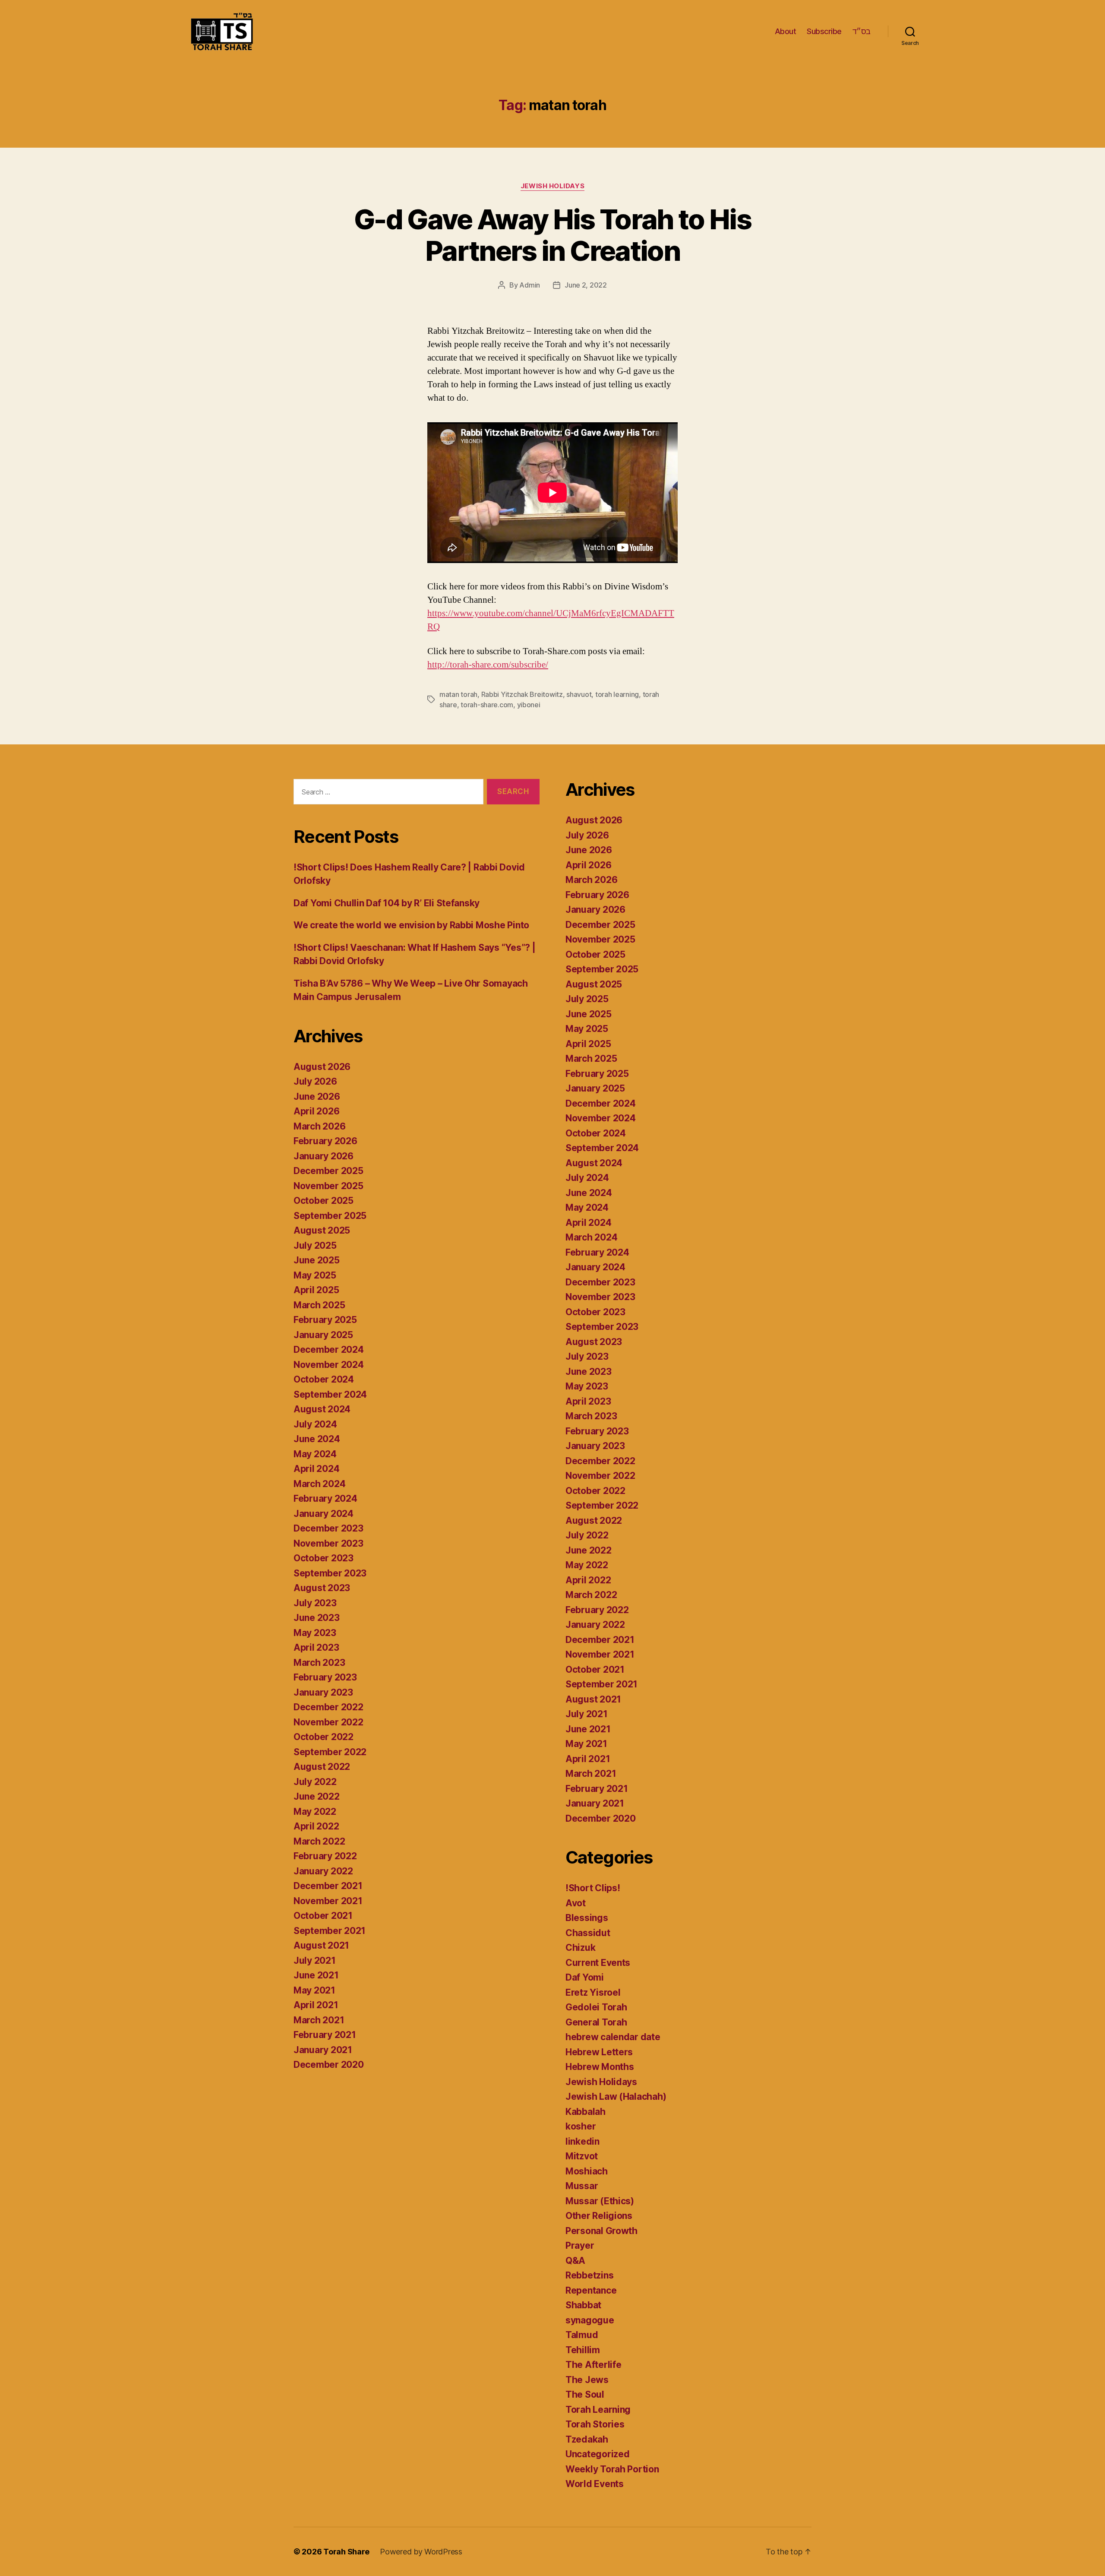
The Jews (587, 2380)
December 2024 (329, 1350)
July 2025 (315, 1245)
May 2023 (315, 1633)
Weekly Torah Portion (612, 2469)
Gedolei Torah (596, 2007)
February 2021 (325, 2035)
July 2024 (315, 1424)
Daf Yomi (585, 1977)
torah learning (617, 694)
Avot (576, 1903)
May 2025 (315, 1275)
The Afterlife (594, 2365)
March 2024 (319, 1484)
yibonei (529, 705)
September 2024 (330, 1394)
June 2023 (317, 1618)
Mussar (582, 2186)
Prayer (580, 2245)
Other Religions (599, 2216)
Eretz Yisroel (593, 1992)
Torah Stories (595, 2424)
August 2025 (322, 1230)
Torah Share (346, 2552)
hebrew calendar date (613, 2037)
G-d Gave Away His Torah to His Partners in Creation (552, 235)
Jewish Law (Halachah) (616, 2097)
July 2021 (315, 1960)
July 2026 (315, 1081)
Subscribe (824, 31)
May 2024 (315, 1454)
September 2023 (330, 1573)
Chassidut (588, 1933)
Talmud (582, 2335)
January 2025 (323, 1335)
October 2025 (324, 1201)
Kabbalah (586, 2112)
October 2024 (324, 1379)
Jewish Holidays (552, 186)
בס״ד (862, 31)
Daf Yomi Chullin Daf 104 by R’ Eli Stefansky (387, 903)
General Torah (596, 2022)
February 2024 (325, 1498)
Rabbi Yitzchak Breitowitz (522, 694)
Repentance (591, 2290)
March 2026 (319, 1126)
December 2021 (328, 1886)
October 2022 (324, 1737)
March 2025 (319, 1305)
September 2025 (330, 1216)
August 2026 (322, 1067)
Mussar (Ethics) (600, 2201)
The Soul (585, 2394)
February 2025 (325, 1320)
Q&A (575, 2261)
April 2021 (316, 2005)
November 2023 (328, 1543)
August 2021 (321, 1945)
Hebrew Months (600, 2067)
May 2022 (315, 1812)
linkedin (582, 2141)
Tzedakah (587, 2439)
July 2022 (315, 1782)
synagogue (590, 2320)
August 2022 (322, 1767)
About (786, 31)
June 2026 (317, 1097)
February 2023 (325, 1677)
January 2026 (324, 1156)
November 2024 (329, 1365)
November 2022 (328, 1722)
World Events (595, 2484)
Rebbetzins (589, 2275)
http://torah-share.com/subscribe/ (488, 665)
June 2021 (316, 1975)
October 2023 (324, 1558)
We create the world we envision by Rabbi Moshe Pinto (411, 925)
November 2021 (328, 1901)
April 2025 (316, 1290)
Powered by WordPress (421, 2552)
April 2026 (316, 1111)
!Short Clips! (593, 1888)
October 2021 (323, 1916)
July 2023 (315, 1603)
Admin (530, 285)
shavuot (579, 694)
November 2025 (328, 1186)
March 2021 (319, 2020)
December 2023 (328, 1528)
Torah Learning (598, 2410)
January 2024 (324, 1514)
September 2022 (330, 1752)
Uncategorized (598, 2454)
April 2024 (316, 1469)
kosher (581, 2126)
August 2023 (322, 1588)
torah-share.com (487, 705)
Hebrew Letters (599, 2052)
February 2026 (325, 1141)
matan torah (458, 694)
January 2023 (323, 1692)
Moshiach (587, 2171)
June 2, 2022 (586, 285)
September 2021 (330, 1931)
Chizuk (580, 1948)
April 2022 (316, 1826)
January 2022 (323, 1871)
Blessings (587, 1918)
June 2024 (317, 1439)
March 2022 (319, 1841)
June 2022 (317, 1796)
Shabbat (583, 2305)
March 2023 (319, 1663)
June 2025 (317, 1260)
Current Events (598, 1963)
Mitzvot (582, 2156)
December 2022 (328, 1707)
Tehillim (583, 2350)
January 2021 (323, 2050)
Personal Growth (601, 2231)
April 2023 (316, 1647)
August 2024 (322, 1409)
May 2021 (314, 1990)
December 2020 (329, 2065)
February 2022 (325, 1856)
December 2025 (328, 1171)
